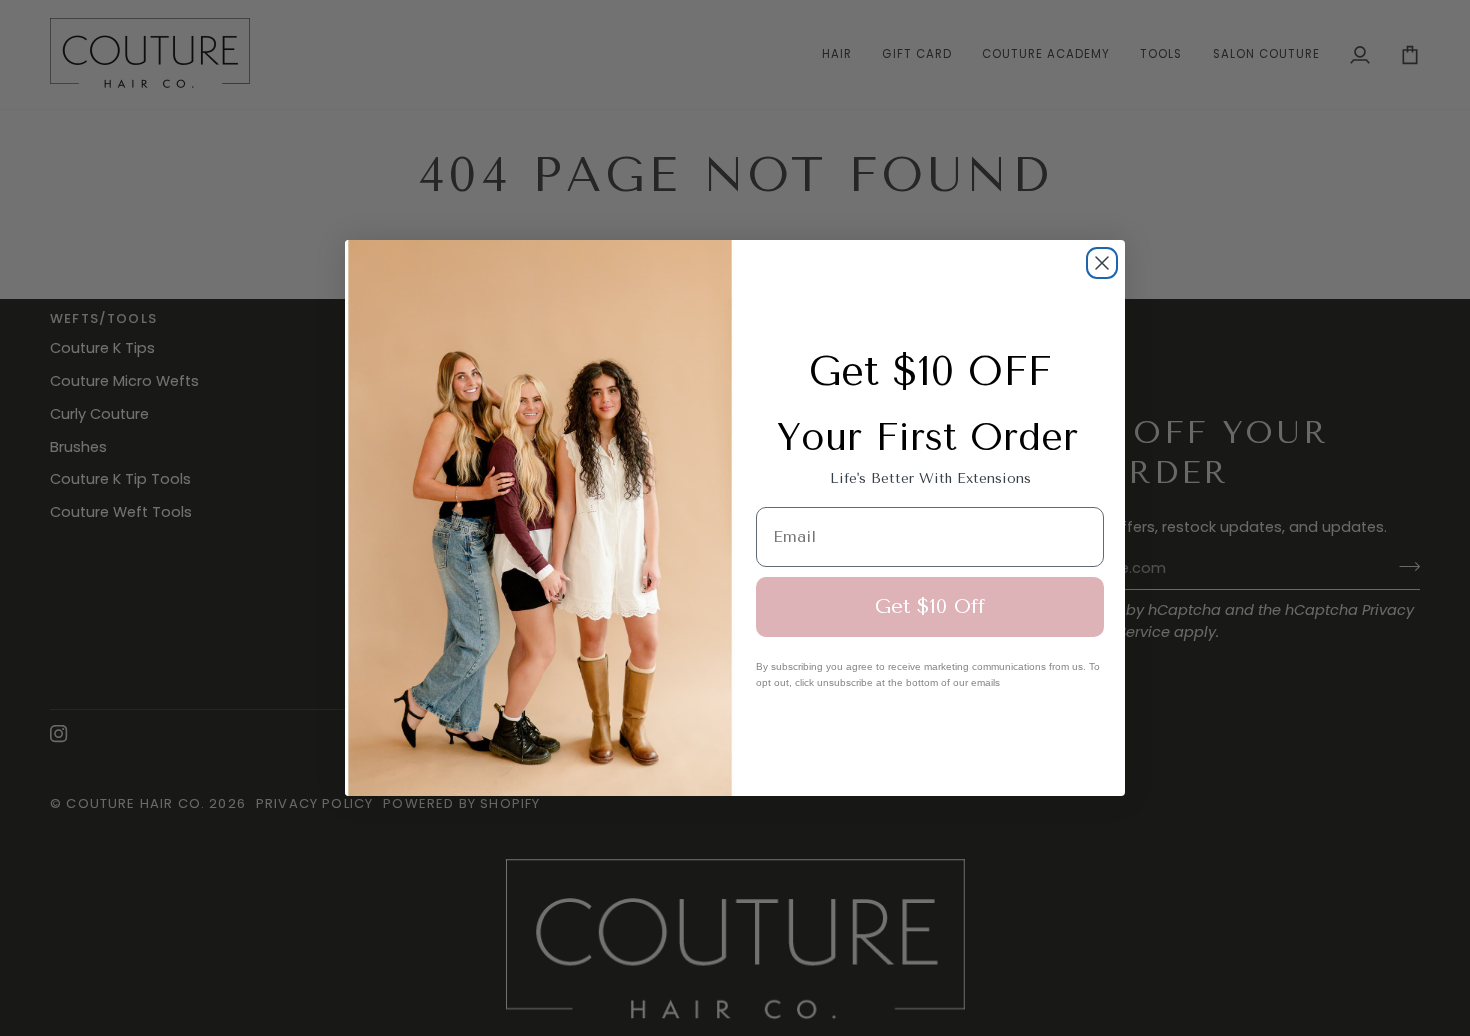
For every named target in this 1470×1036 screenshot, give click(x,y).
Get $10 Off (930, 606)
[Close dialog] (1102, 263)
